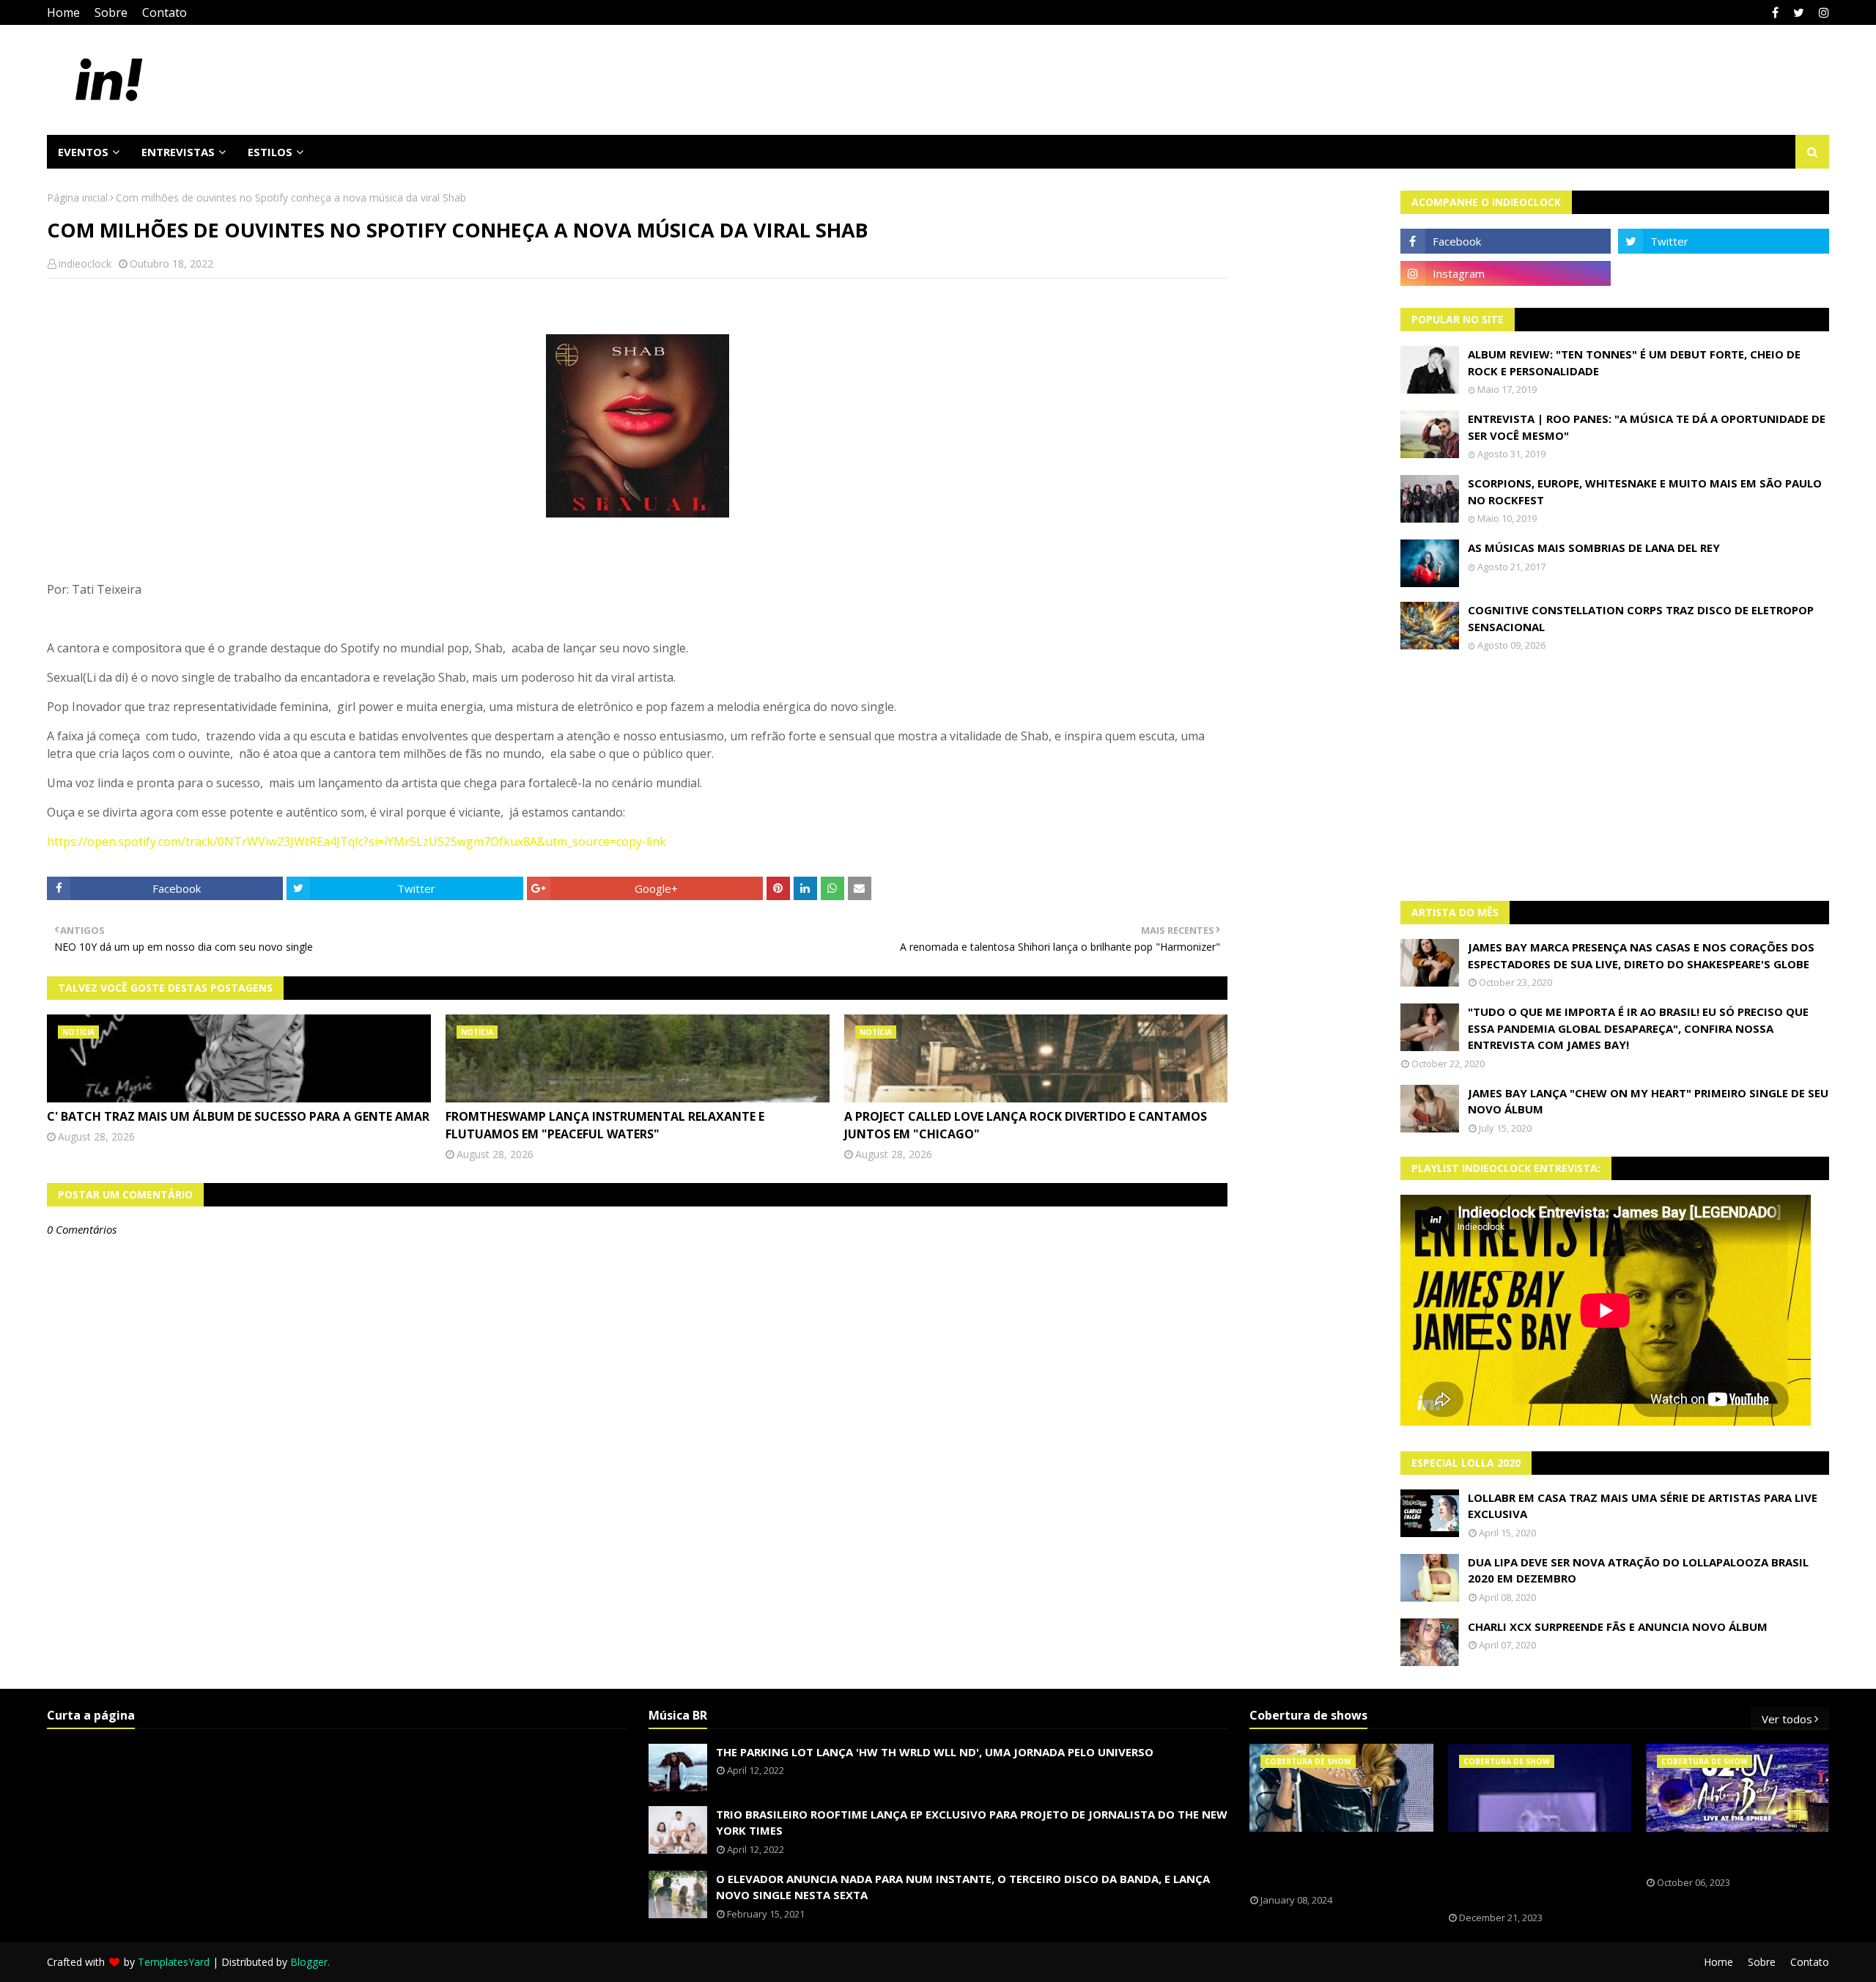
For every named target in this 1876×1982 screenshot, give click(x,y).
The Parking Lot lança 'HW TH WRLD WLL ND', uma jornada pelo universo (935, 1752)
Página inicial (77, 198)
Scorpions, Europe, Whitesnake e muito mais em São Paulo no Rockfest (1645, 491)
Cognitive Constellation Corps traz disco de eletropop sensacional (1641, 618)
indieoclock (85, 264)
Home (63, 12)
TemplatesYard (174, 1962)
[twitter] (1799, 12)
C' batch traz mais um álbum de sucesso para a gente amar (238, 1116)
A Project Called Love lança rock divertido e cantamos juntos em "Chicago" (1026, 1125)
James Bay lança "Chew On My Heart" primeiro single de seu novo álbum (1648, 1101)
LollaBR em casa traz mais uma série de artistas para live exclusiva (1643, 1506)
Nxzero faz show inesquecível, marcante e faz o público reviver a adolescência (1529, 1872)
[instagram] (1822, 12)
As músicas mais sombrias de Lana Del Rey (1594, 548)
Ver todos (1787, 1719)
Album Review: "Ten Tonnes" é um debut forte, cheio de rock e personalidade (1634, 362)
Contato (165, 12)
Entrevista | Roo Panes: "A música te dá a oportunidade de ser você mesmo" (1647, 427)
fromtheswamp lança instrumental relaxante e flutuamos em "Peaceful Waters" (605, 1125)
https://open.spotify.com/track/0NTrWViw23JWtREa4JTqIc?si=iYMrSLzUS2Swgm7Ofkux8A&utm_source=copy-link (357, 841)
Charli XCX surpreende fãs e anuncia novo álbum (1618, 1627)
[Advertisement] (1615, 776)
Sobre (111, 12)
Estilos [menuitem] (270, 152)
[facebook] (1775, 12)
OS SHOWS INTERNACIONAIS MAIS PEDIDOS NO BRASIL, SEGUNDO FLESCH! (1332, 1863)
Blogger (309, 1962)
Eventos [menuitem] (83, 152)
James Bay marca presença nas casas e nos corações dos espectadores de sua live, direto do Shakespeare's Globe (1641, 955)
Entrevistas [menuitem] (178, 152)
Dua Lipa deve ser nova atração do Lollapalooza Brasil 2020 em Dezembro (1638, 1570)
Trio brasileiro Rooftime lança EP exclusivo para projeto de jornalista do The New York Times (972, 1823)
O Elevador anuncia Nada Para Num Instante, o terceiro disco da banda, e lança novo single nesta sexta (963, 1887)
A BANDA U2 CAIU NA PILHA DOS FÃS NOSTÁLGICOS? (1726, 1854)
